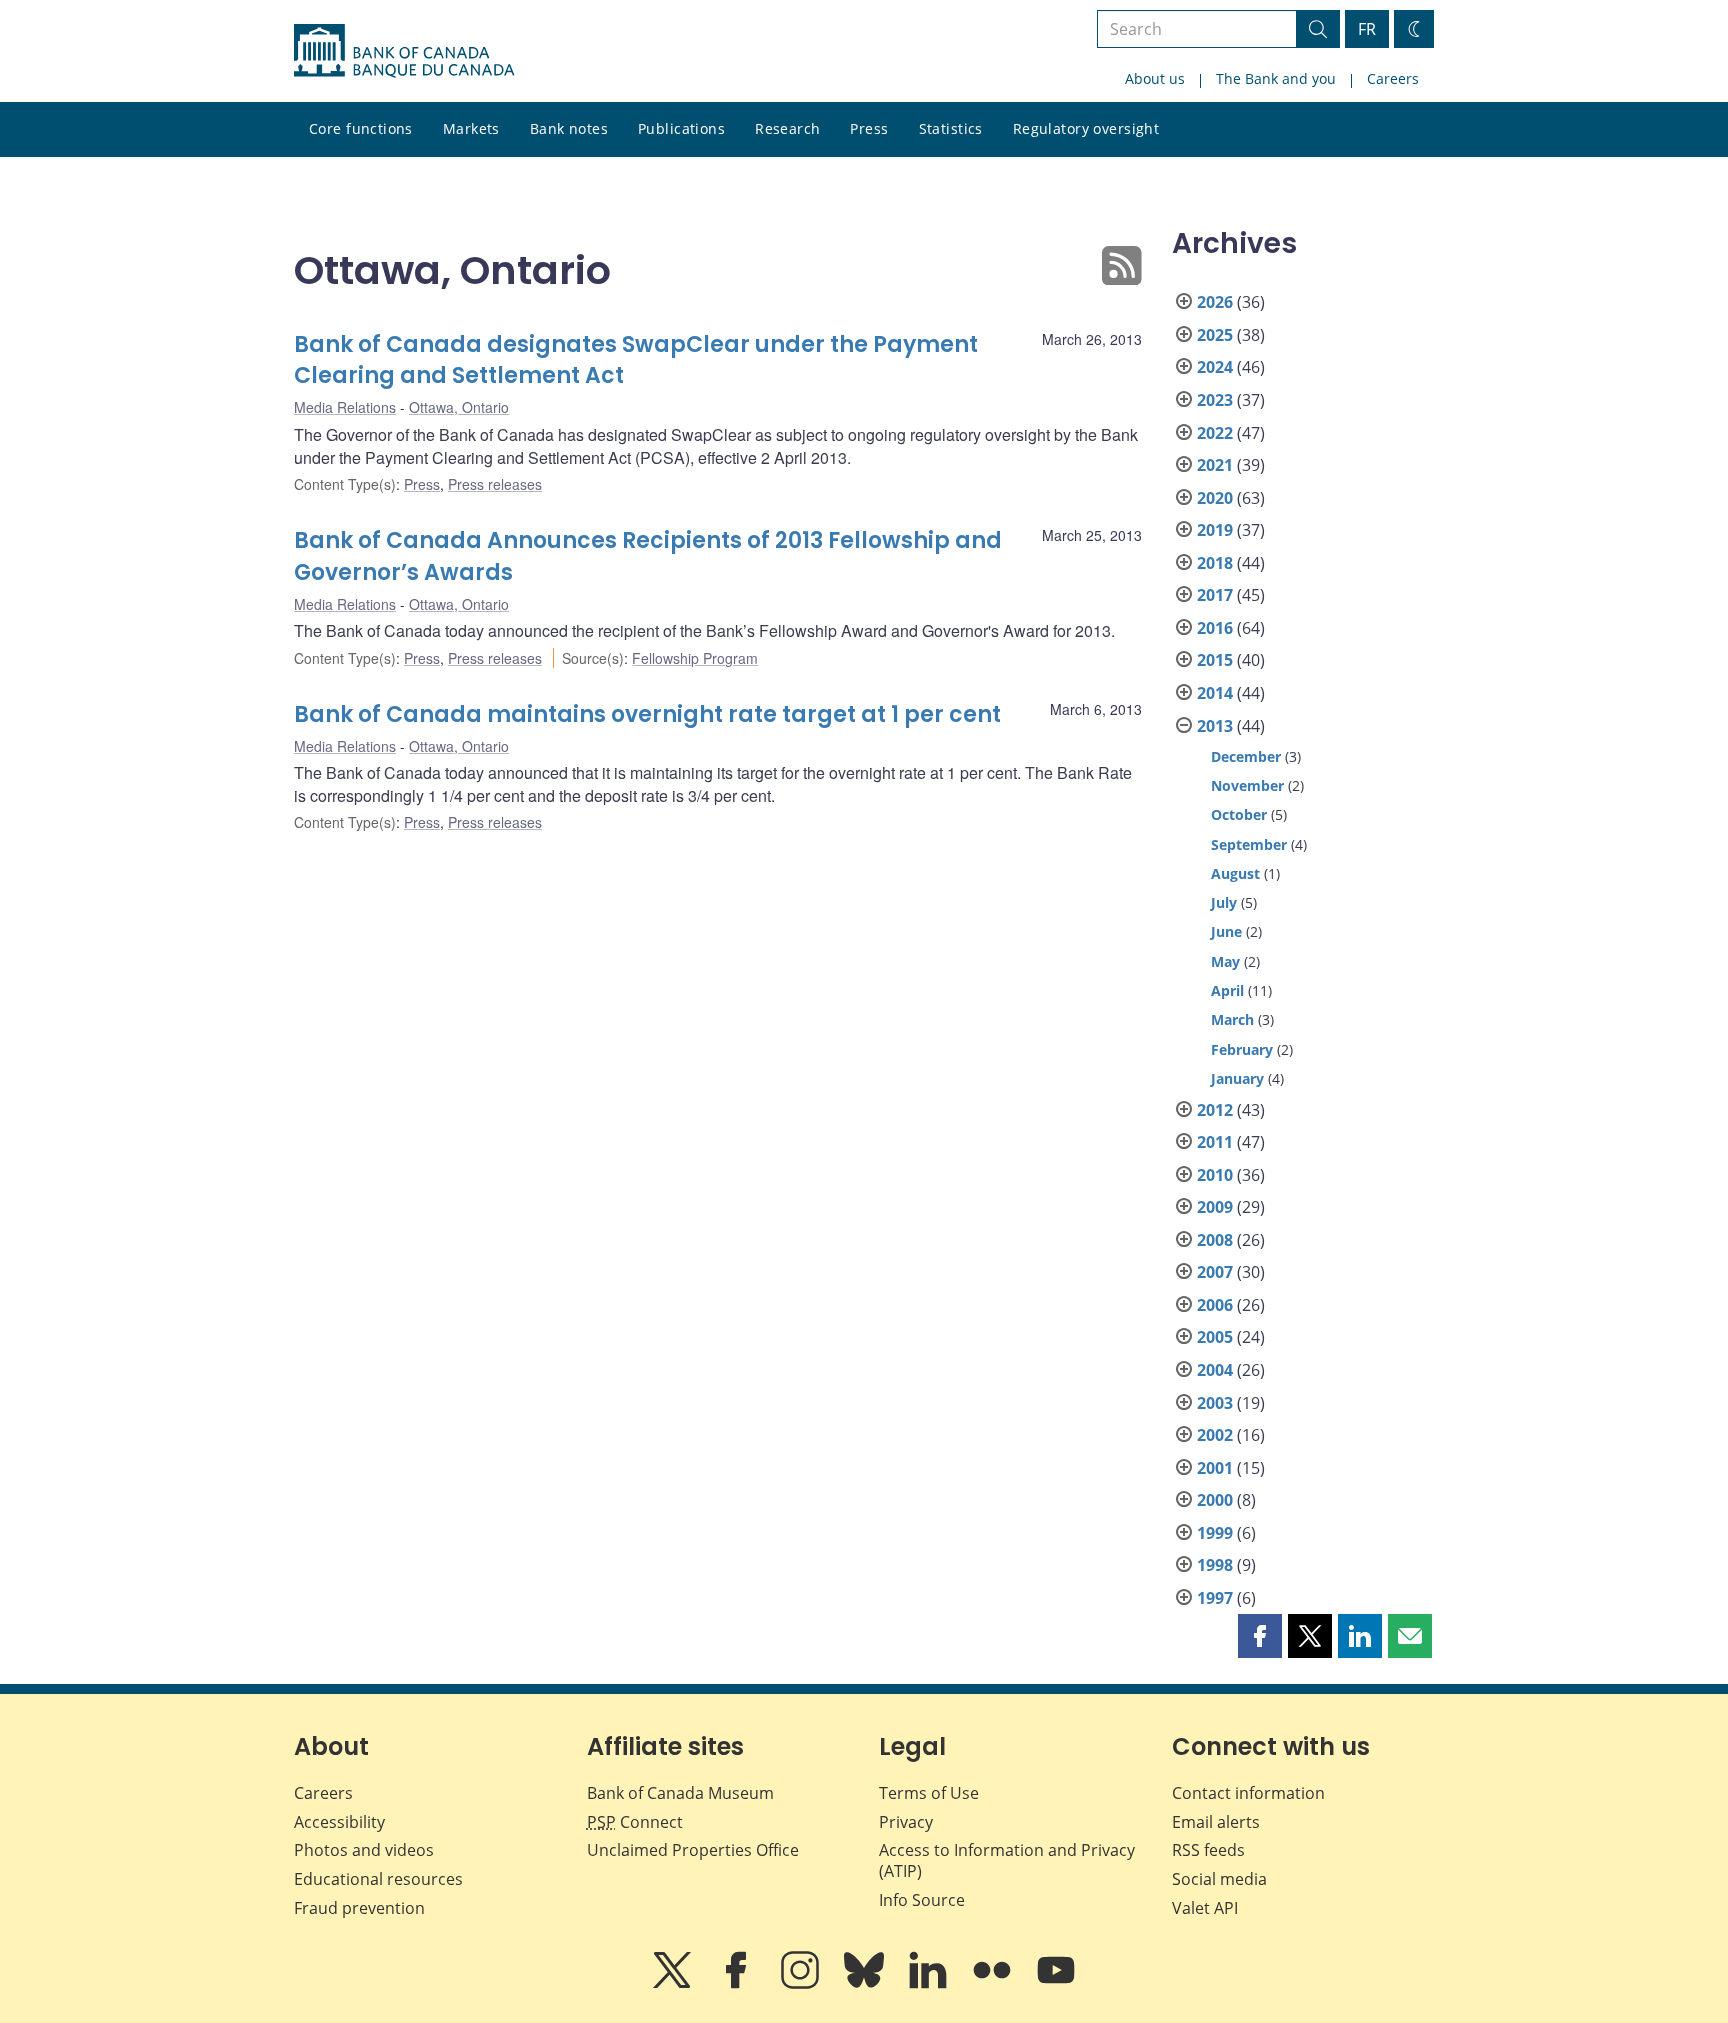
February (1242, 1049)
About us (1155, 78)
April (1227, 990)
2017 (1215, 595)
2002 (1215, 1435)
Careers (1393, 78)
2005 (1215, 1337)
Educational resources (378, 1879)
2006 (1215, 1305)
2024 (1215, 367)
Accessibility (339, 1822)
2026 (1215, 302)
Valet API (1205, 1908)
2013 (1215, 726)
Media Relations (345, 407)
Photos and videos (364, 1850)
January (1237, 1078)
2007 (1215, 1272)
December (1246, 756)
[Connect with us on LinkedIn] (930, 1984)
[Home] (404, 51)
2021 (1215, 465)
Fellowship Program (695, 658)
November (1247, 785)
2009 (1215, 1207)
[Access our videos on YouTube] (1056, 1984)
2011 (1215, 1142)
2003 (1215, 1403)
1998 (1215, 1565)
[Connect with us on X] (674, 1984)
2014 (1215, 693)
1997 (1215, 1598)
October (1239, 814)
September (1249, 844)
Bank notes (569, 128)
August (1235, 873)
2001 (1215, 1468)
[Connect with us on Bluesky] (866, 1984)
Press (869, 128)
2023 (1215, 400)
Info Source (922, 1900)
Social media (1219, 1879)
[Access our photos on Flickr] (994, 1984)
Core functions (361, 128)
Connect (635, 1822)
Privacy (906, 1822)
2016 (1215, 628)
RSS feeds (1208, 1850)
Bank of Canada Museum (680, 1793)
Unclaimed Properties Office (693, 1850)
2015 (1215, 660)
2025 (1215, 335)
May (1225, 961)
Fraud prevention (359, 1908)
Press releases (495, 484)
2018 (1215, 563)
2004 (1215, 1370)
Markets (471, 128)
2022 (1215, 433)
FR (1367, 29)
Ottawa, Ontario (459, 407)
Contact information (1248, 1793)
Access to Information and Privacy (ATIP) (1007, 1860)
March (1232, 1019)
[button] (1260, 1636)
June (1226, 931)
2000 (1215, 1500)
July (1224, 902)
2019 (1215, 530)
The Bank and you (1276, 78)
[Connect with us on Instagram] (802, 1984)
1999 (1215, 1533)
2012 (1215, 1110)
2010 (1215, 1175)
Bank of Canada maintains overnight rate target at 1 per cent (647, 714)
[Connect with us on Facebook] (738, 1984)
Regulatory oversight (1086, 128)
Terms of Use (929, 1793)
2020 (1215, 498)
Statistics (951, 128)
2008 (1215, 1240)
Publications (681, 128)
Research (787, 128)
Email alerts (1216, 1822)
